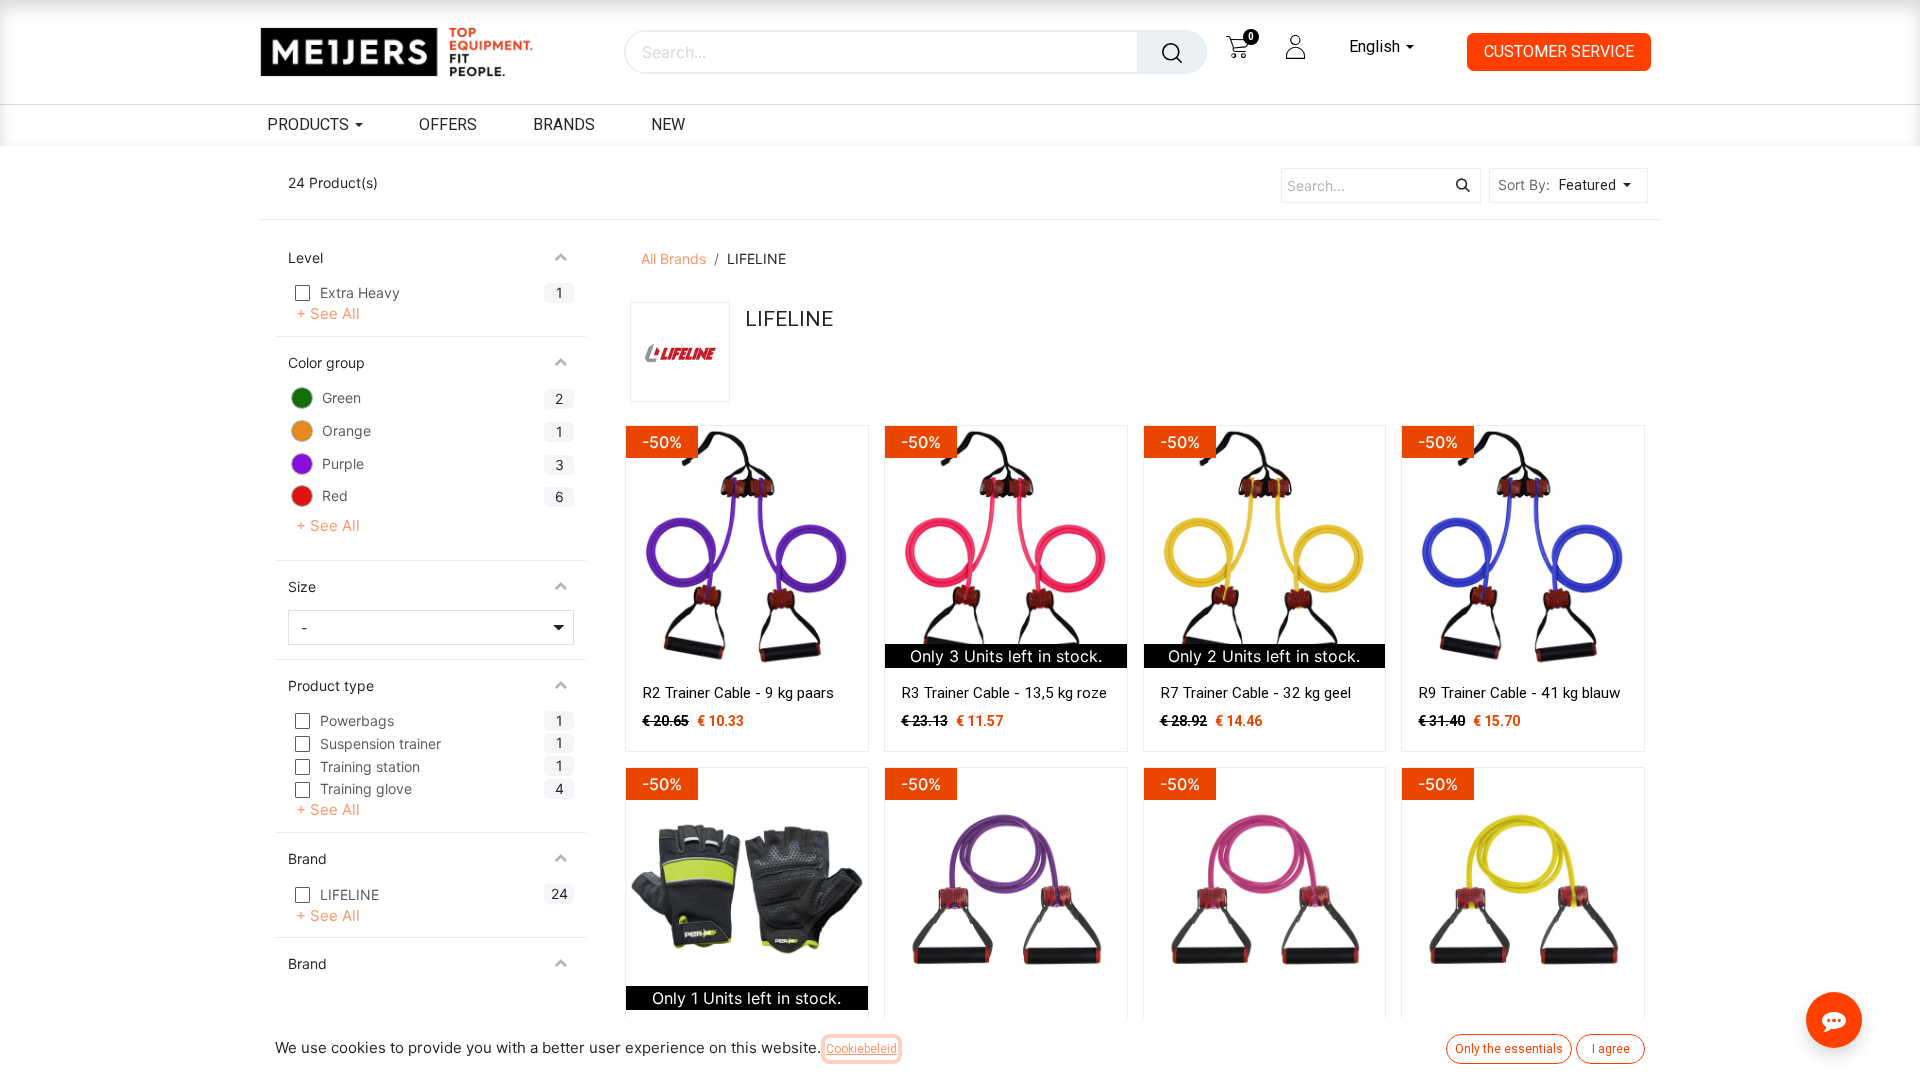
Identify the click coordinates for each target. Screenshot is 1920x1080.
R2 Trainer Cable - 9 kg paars (738, 693)
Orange (346, 431)
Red (335, 496)
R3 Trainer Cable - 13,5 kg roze (1004, 693)
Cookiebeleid (861, 1049)
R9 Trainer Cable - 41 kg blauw (1519, 693)
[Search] (1172, 52)
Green (341, 398)
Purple (343, 463)
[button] (1600, 185)
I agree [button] (1611, 1049)
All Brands (673, 258)
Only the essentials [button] (1509, 1049)
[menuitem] (448, 125)
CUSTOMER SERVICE (1559, 51)
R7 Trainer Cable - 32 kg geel (1255, 693)
